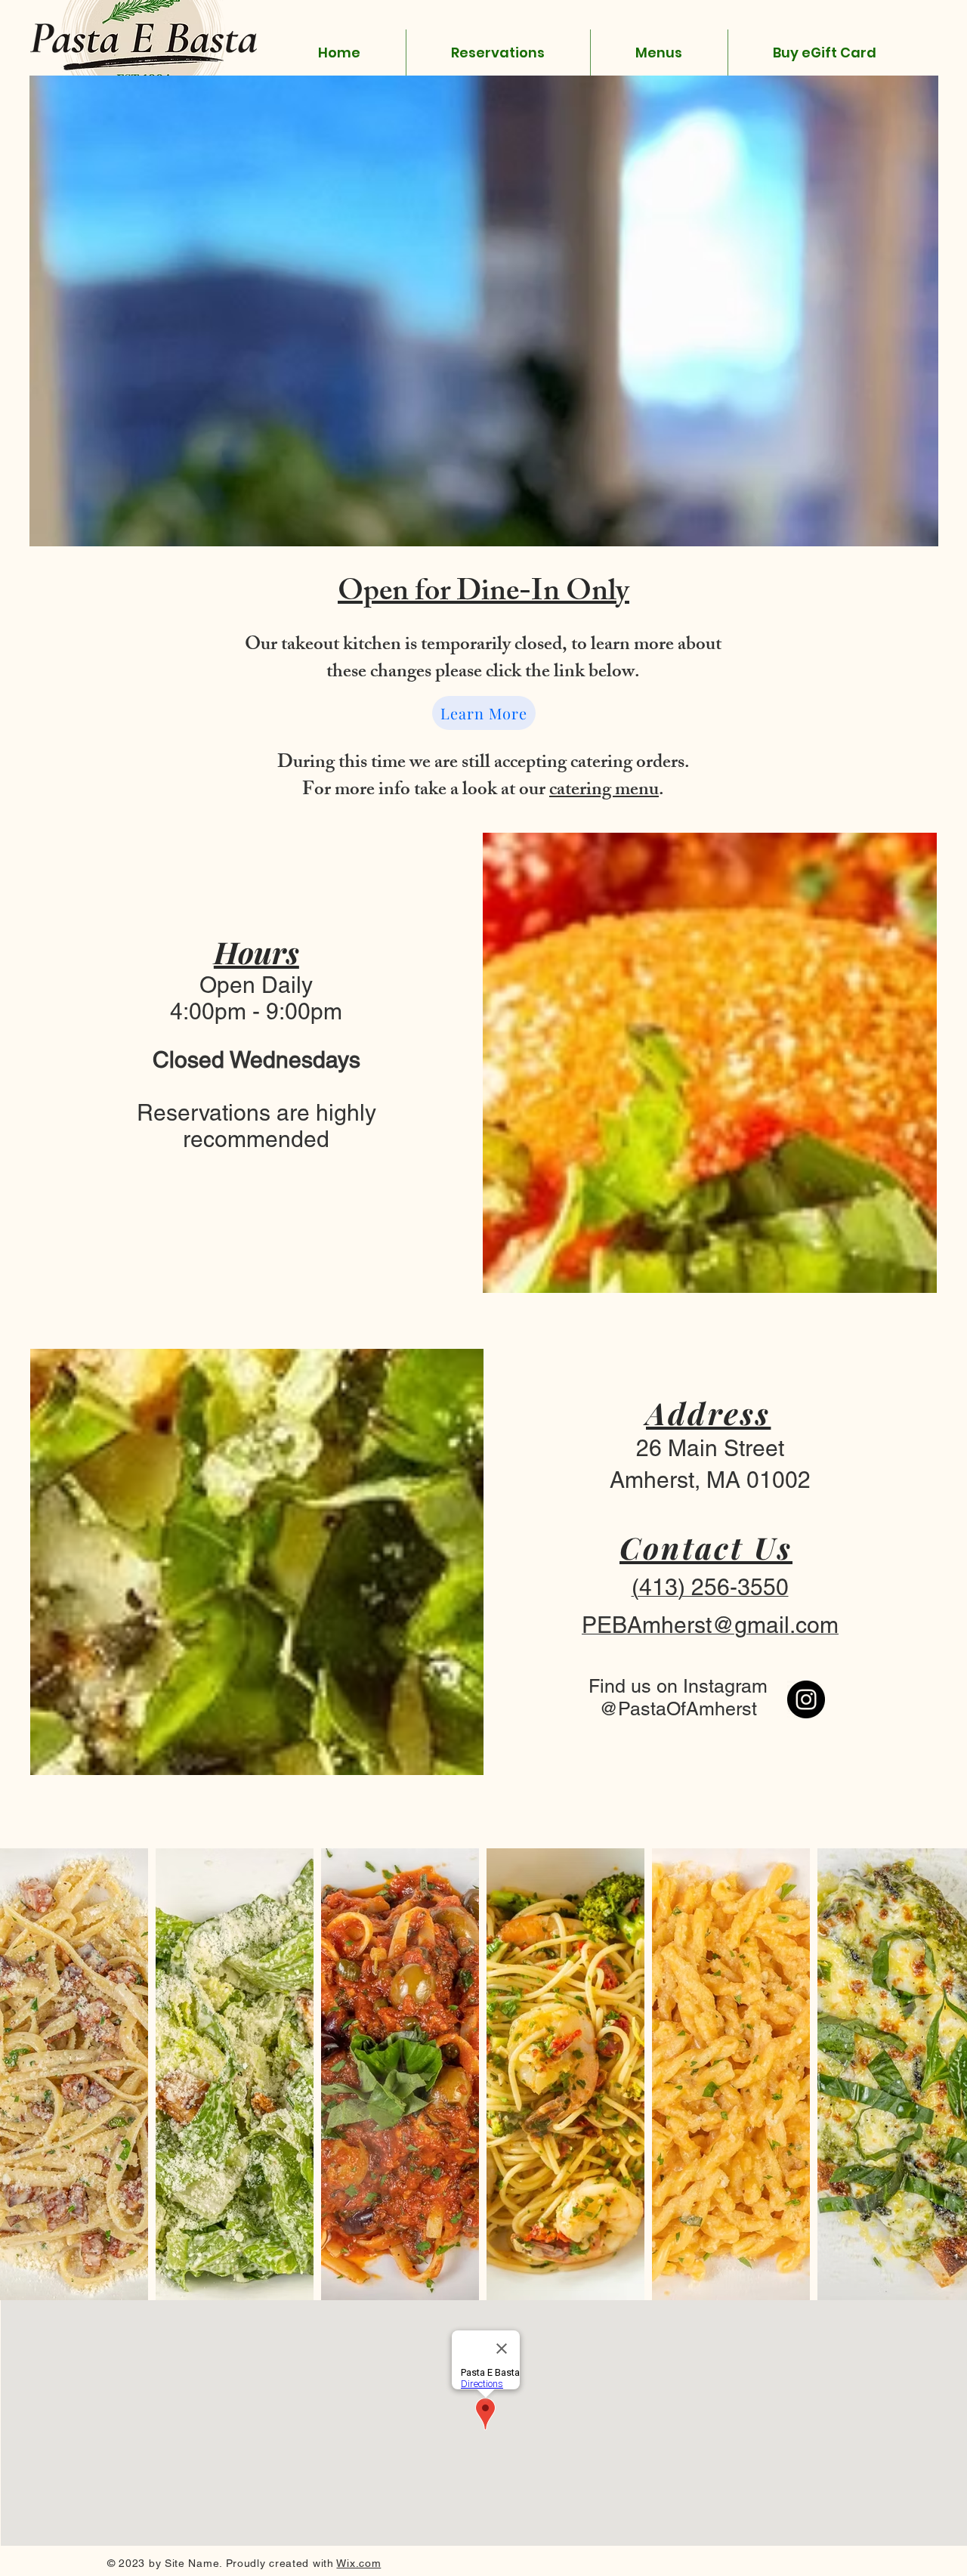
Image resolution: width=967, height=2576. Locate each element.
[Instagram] (806, 1699)
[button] (659, 53)
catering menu (604, 791)
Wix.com (358, 2563)
